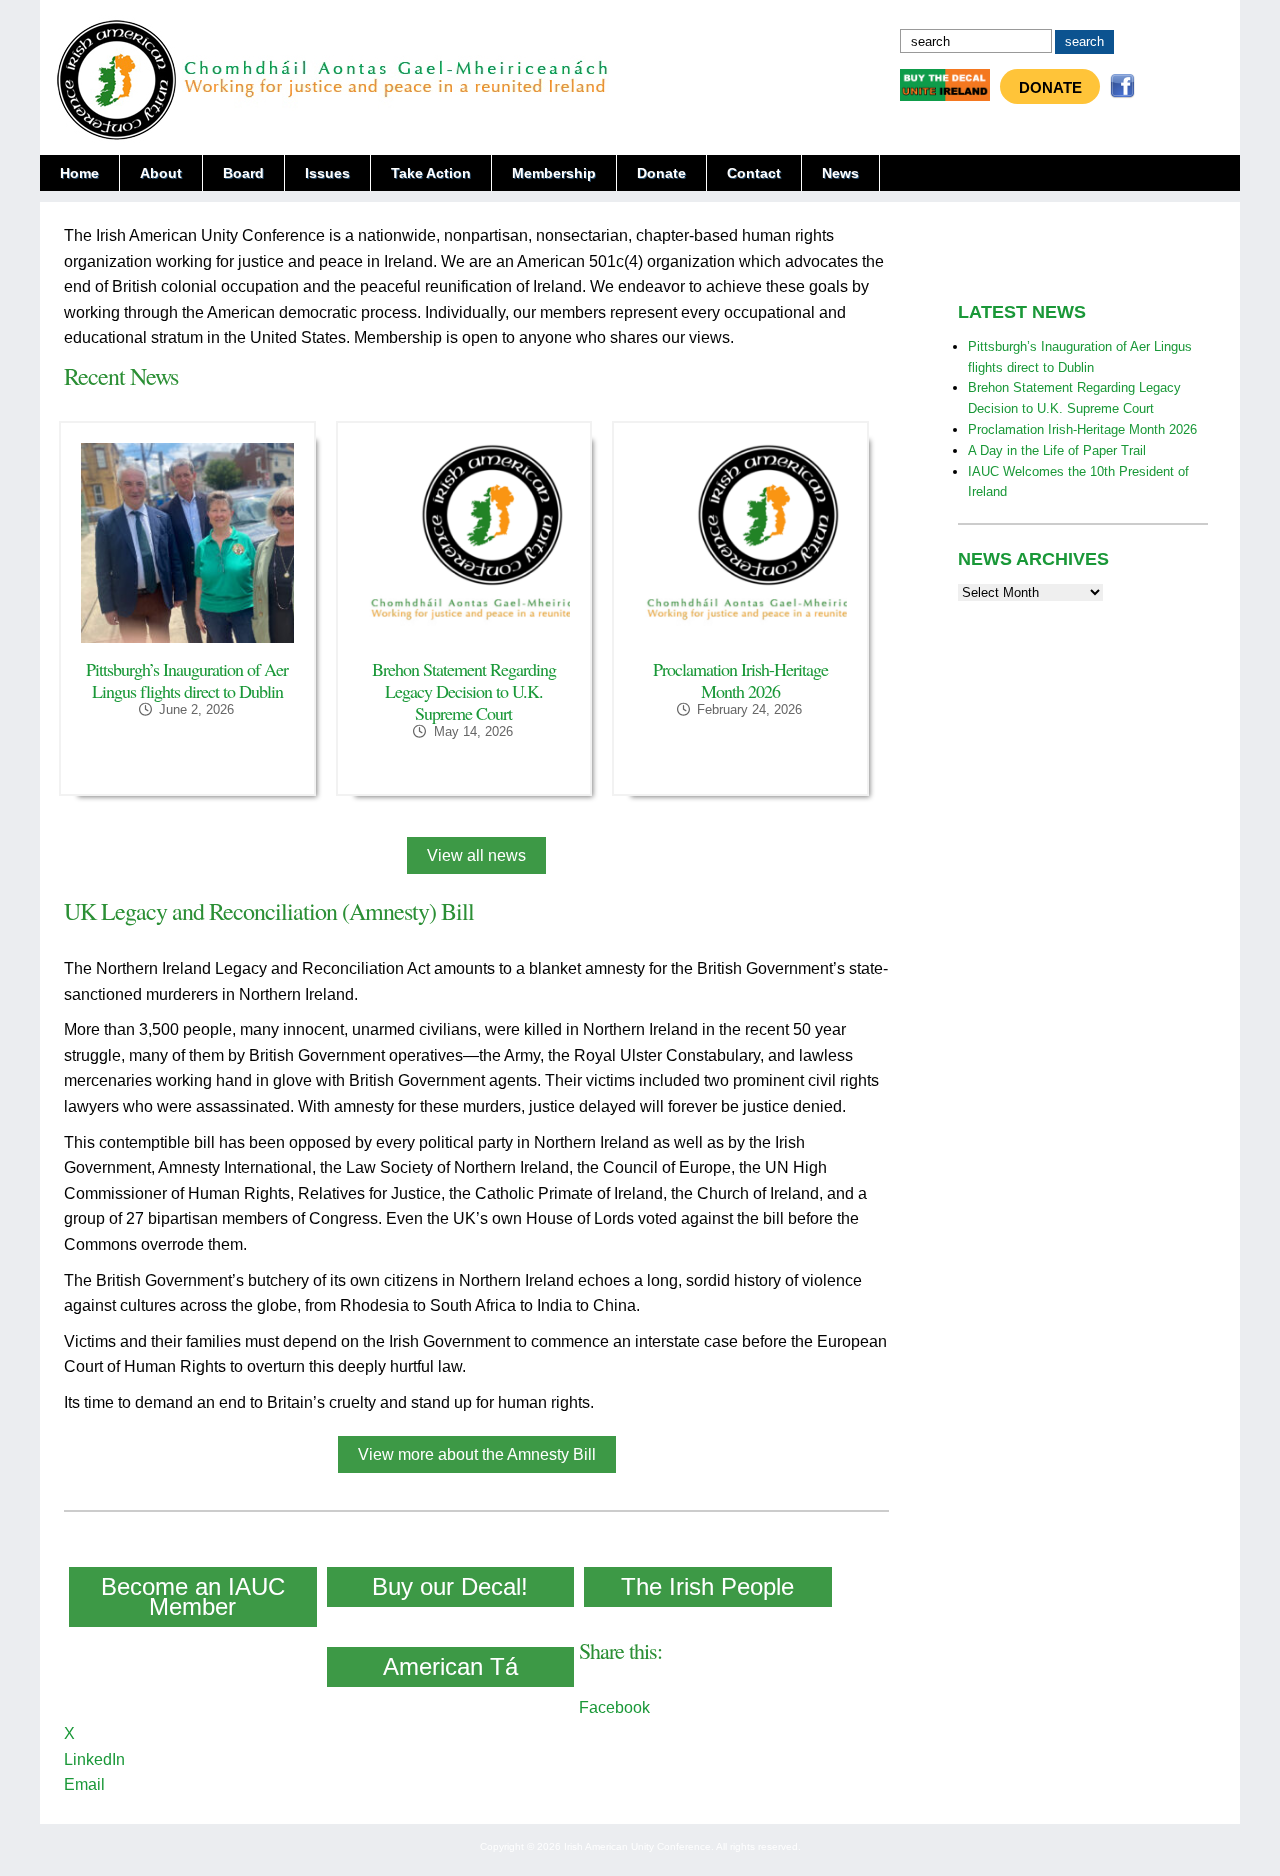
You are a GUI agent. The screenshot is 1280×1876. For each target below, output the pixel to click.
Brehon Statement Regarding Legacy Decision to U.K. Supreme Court (464, 691)
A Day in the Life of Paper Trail (1057, 450)
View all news (476, 855)
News (840, 173)
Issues (327, 173)
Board (243, 173)
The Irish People (707, 1586)
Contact (754, 173)
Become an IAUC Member (193, 1596)
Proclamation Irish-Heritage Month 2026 (740, 680)
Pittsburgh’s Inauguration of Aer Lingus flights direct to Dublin (187, 680)
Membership (554, 173)
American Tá (450, 1666)
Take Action (431, 173)
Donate (1050, 87)
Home (79, 173)
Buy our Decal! (450, 1586)
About (161, 173)
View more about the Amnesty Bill (477, 1454)
